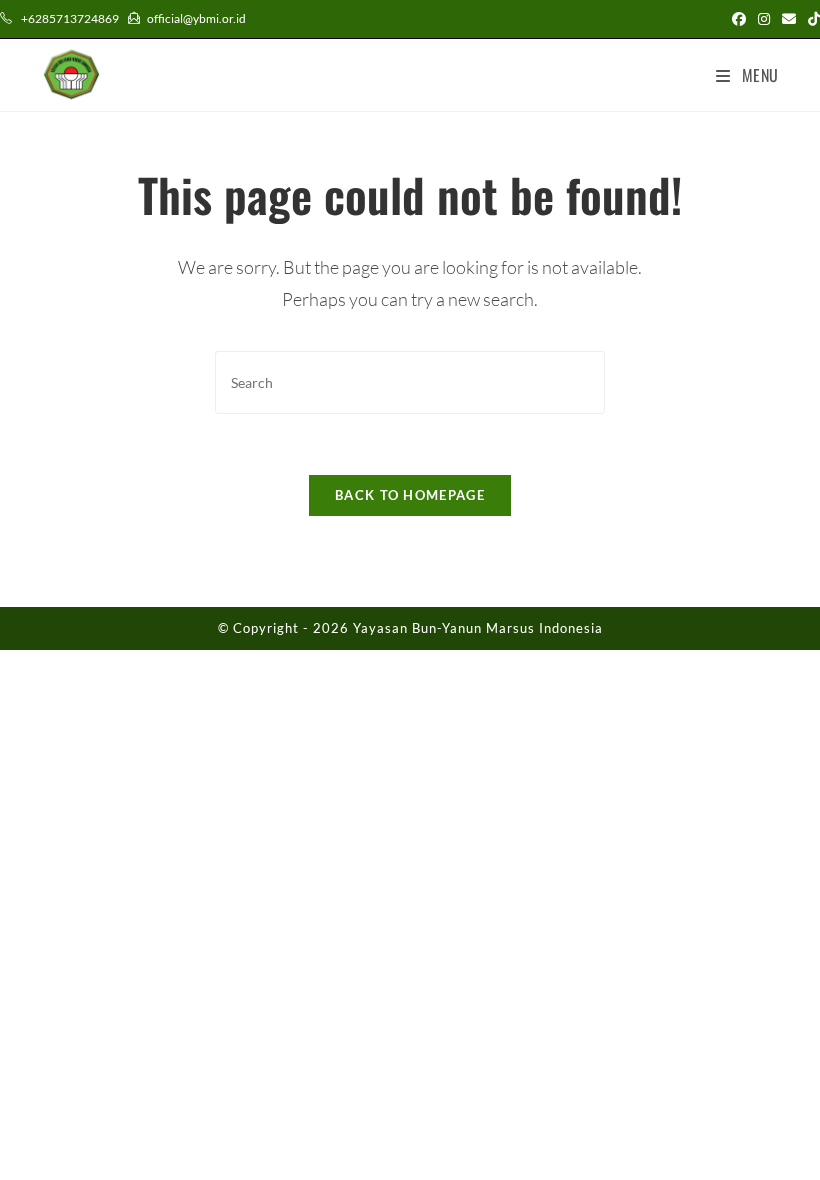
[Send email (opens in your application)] (789, 19)
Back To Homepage (410, 495)
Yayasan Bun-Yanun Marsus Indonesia (478, 628)
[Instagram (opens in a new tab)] (764, 19)
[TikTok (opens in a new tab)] (811, 19)
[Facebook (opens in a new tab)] (739, 19)
